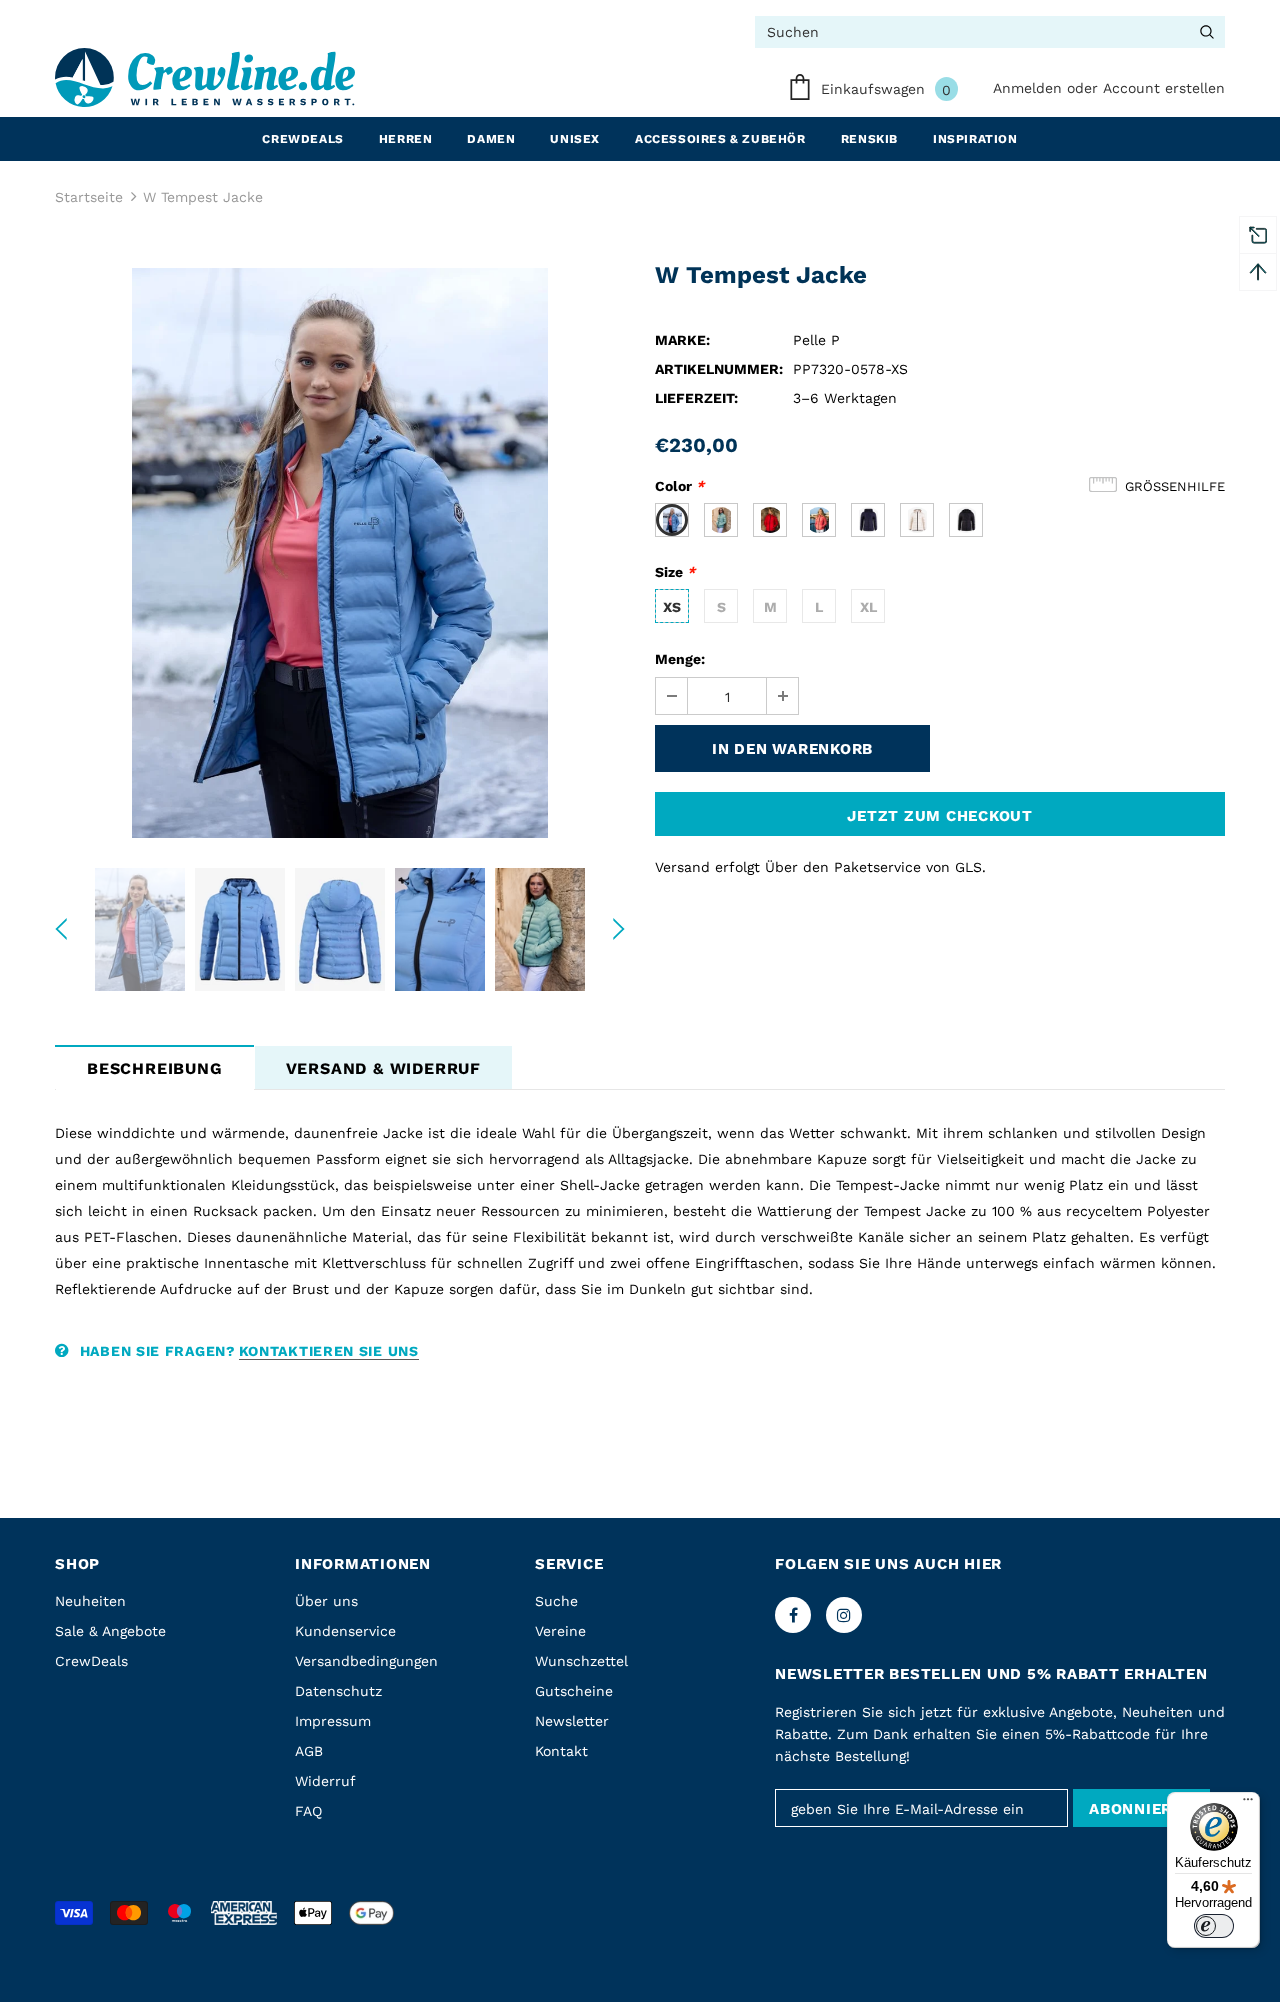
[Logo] (205, 77)
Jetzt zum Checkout (940, 816)
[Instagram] (844, 1615)
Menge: (680, 659)
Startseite (89, 197)
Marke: (682, 340)
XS (672, 607)
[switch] (1214, 1926)
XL (868, 607)
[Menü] (1248, 1804)
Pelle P (816, 340)
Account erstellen (1164, 88)
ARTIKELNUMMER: (719, 369)
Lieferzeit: (696, 398)
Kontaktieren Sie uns (329, 1351)
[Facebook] (793, 1615)
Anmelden (1030, 88)
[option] (340, 553)
